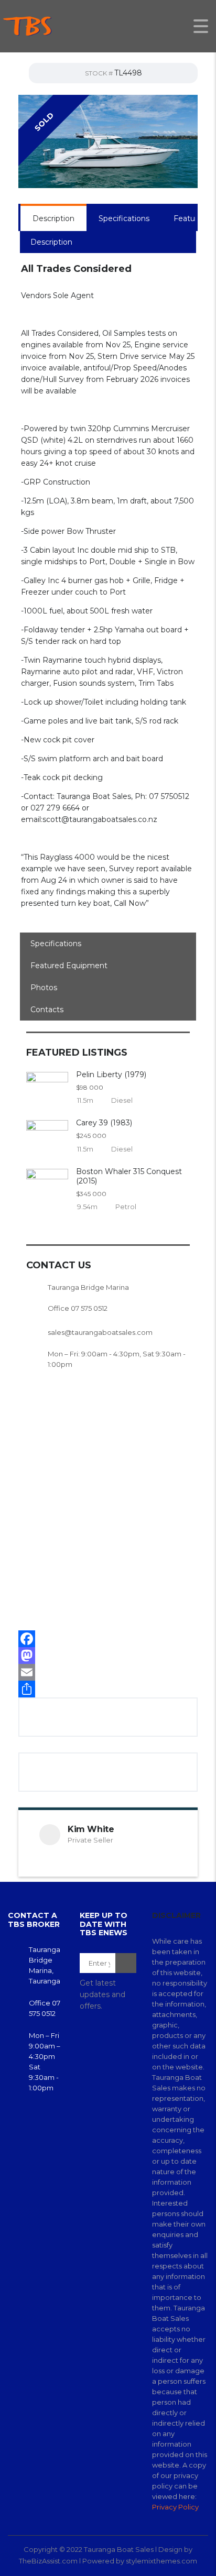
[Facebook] (108, 1639)
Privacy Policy (175, 2507)
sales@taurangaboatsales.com (100, 1332)
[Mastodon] (108, 1656)
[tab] (53, 218)
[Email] (108, 1672)
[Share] (108, 1689)
